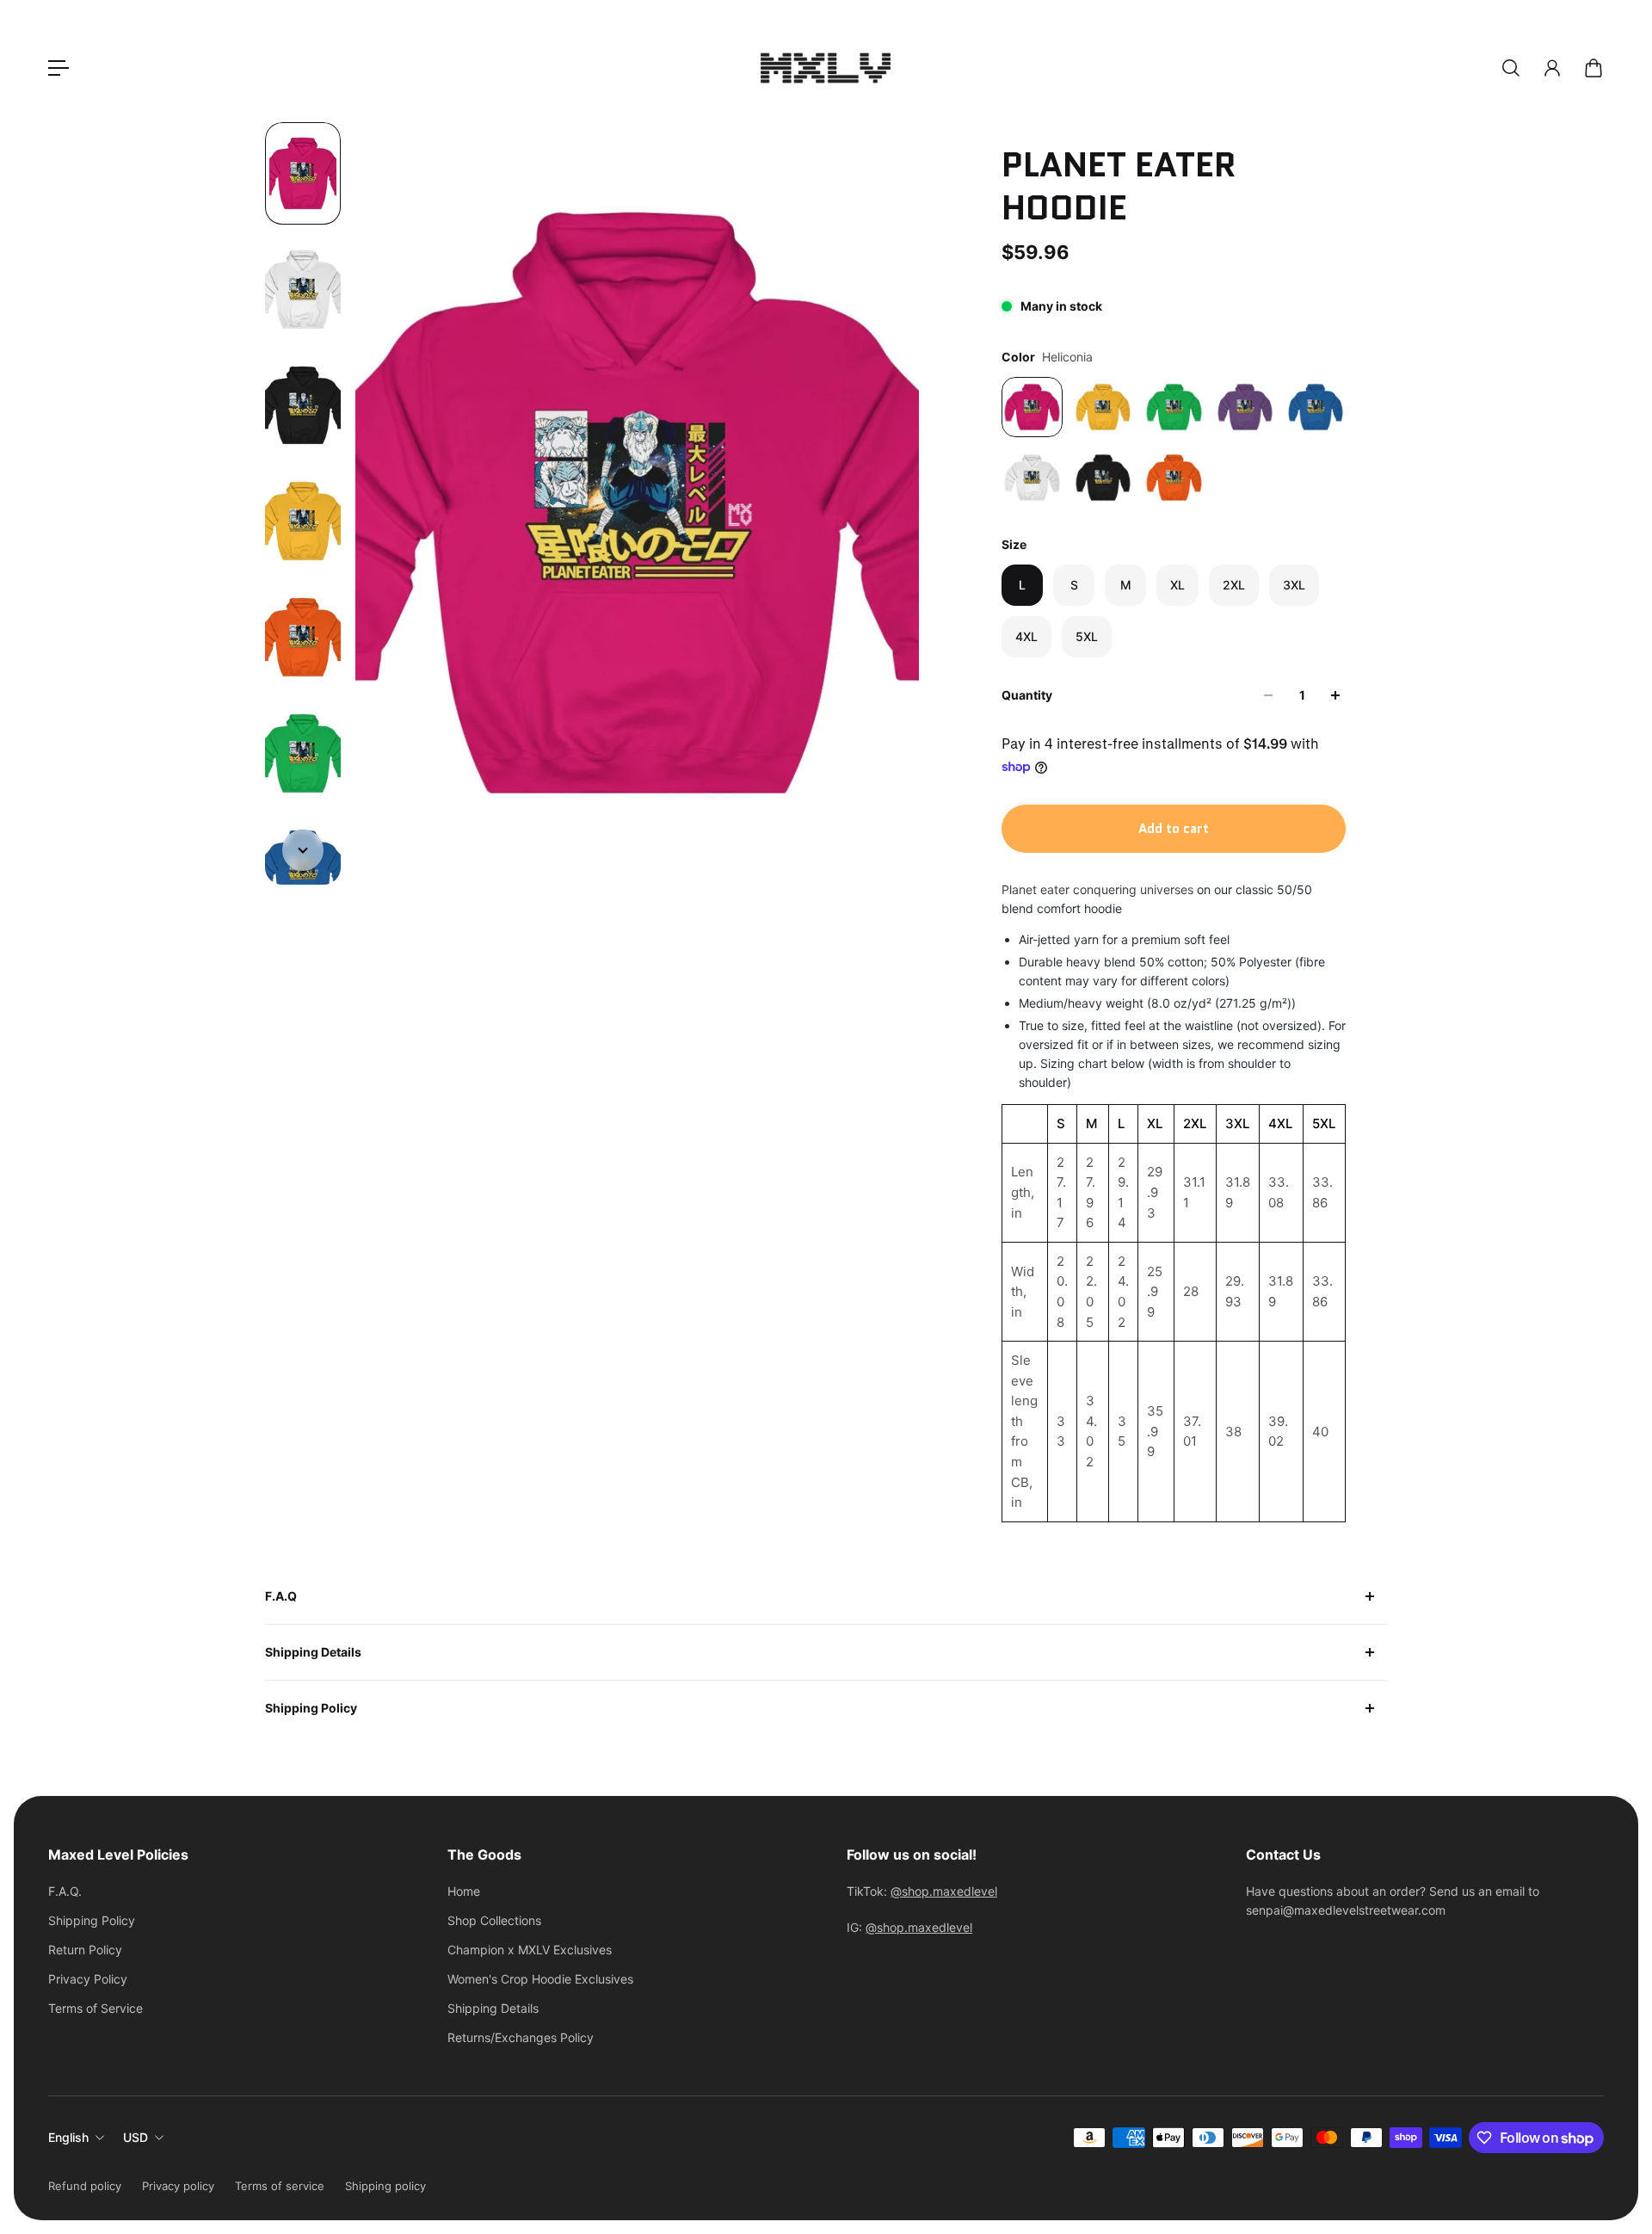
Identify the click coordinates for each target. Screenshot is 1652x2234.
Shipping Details (313, 1652)
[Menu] (59, 68)
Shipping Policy (311, 1708)
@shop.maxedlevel (944, 1891)
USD (136, 2137)
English (68, 2137)
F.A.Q (281, 1596)
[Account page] (1552, 68)
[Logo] (826, 68)
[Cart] (1593, 68)
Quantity (1027, 695)
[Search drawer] (1511, 68)
